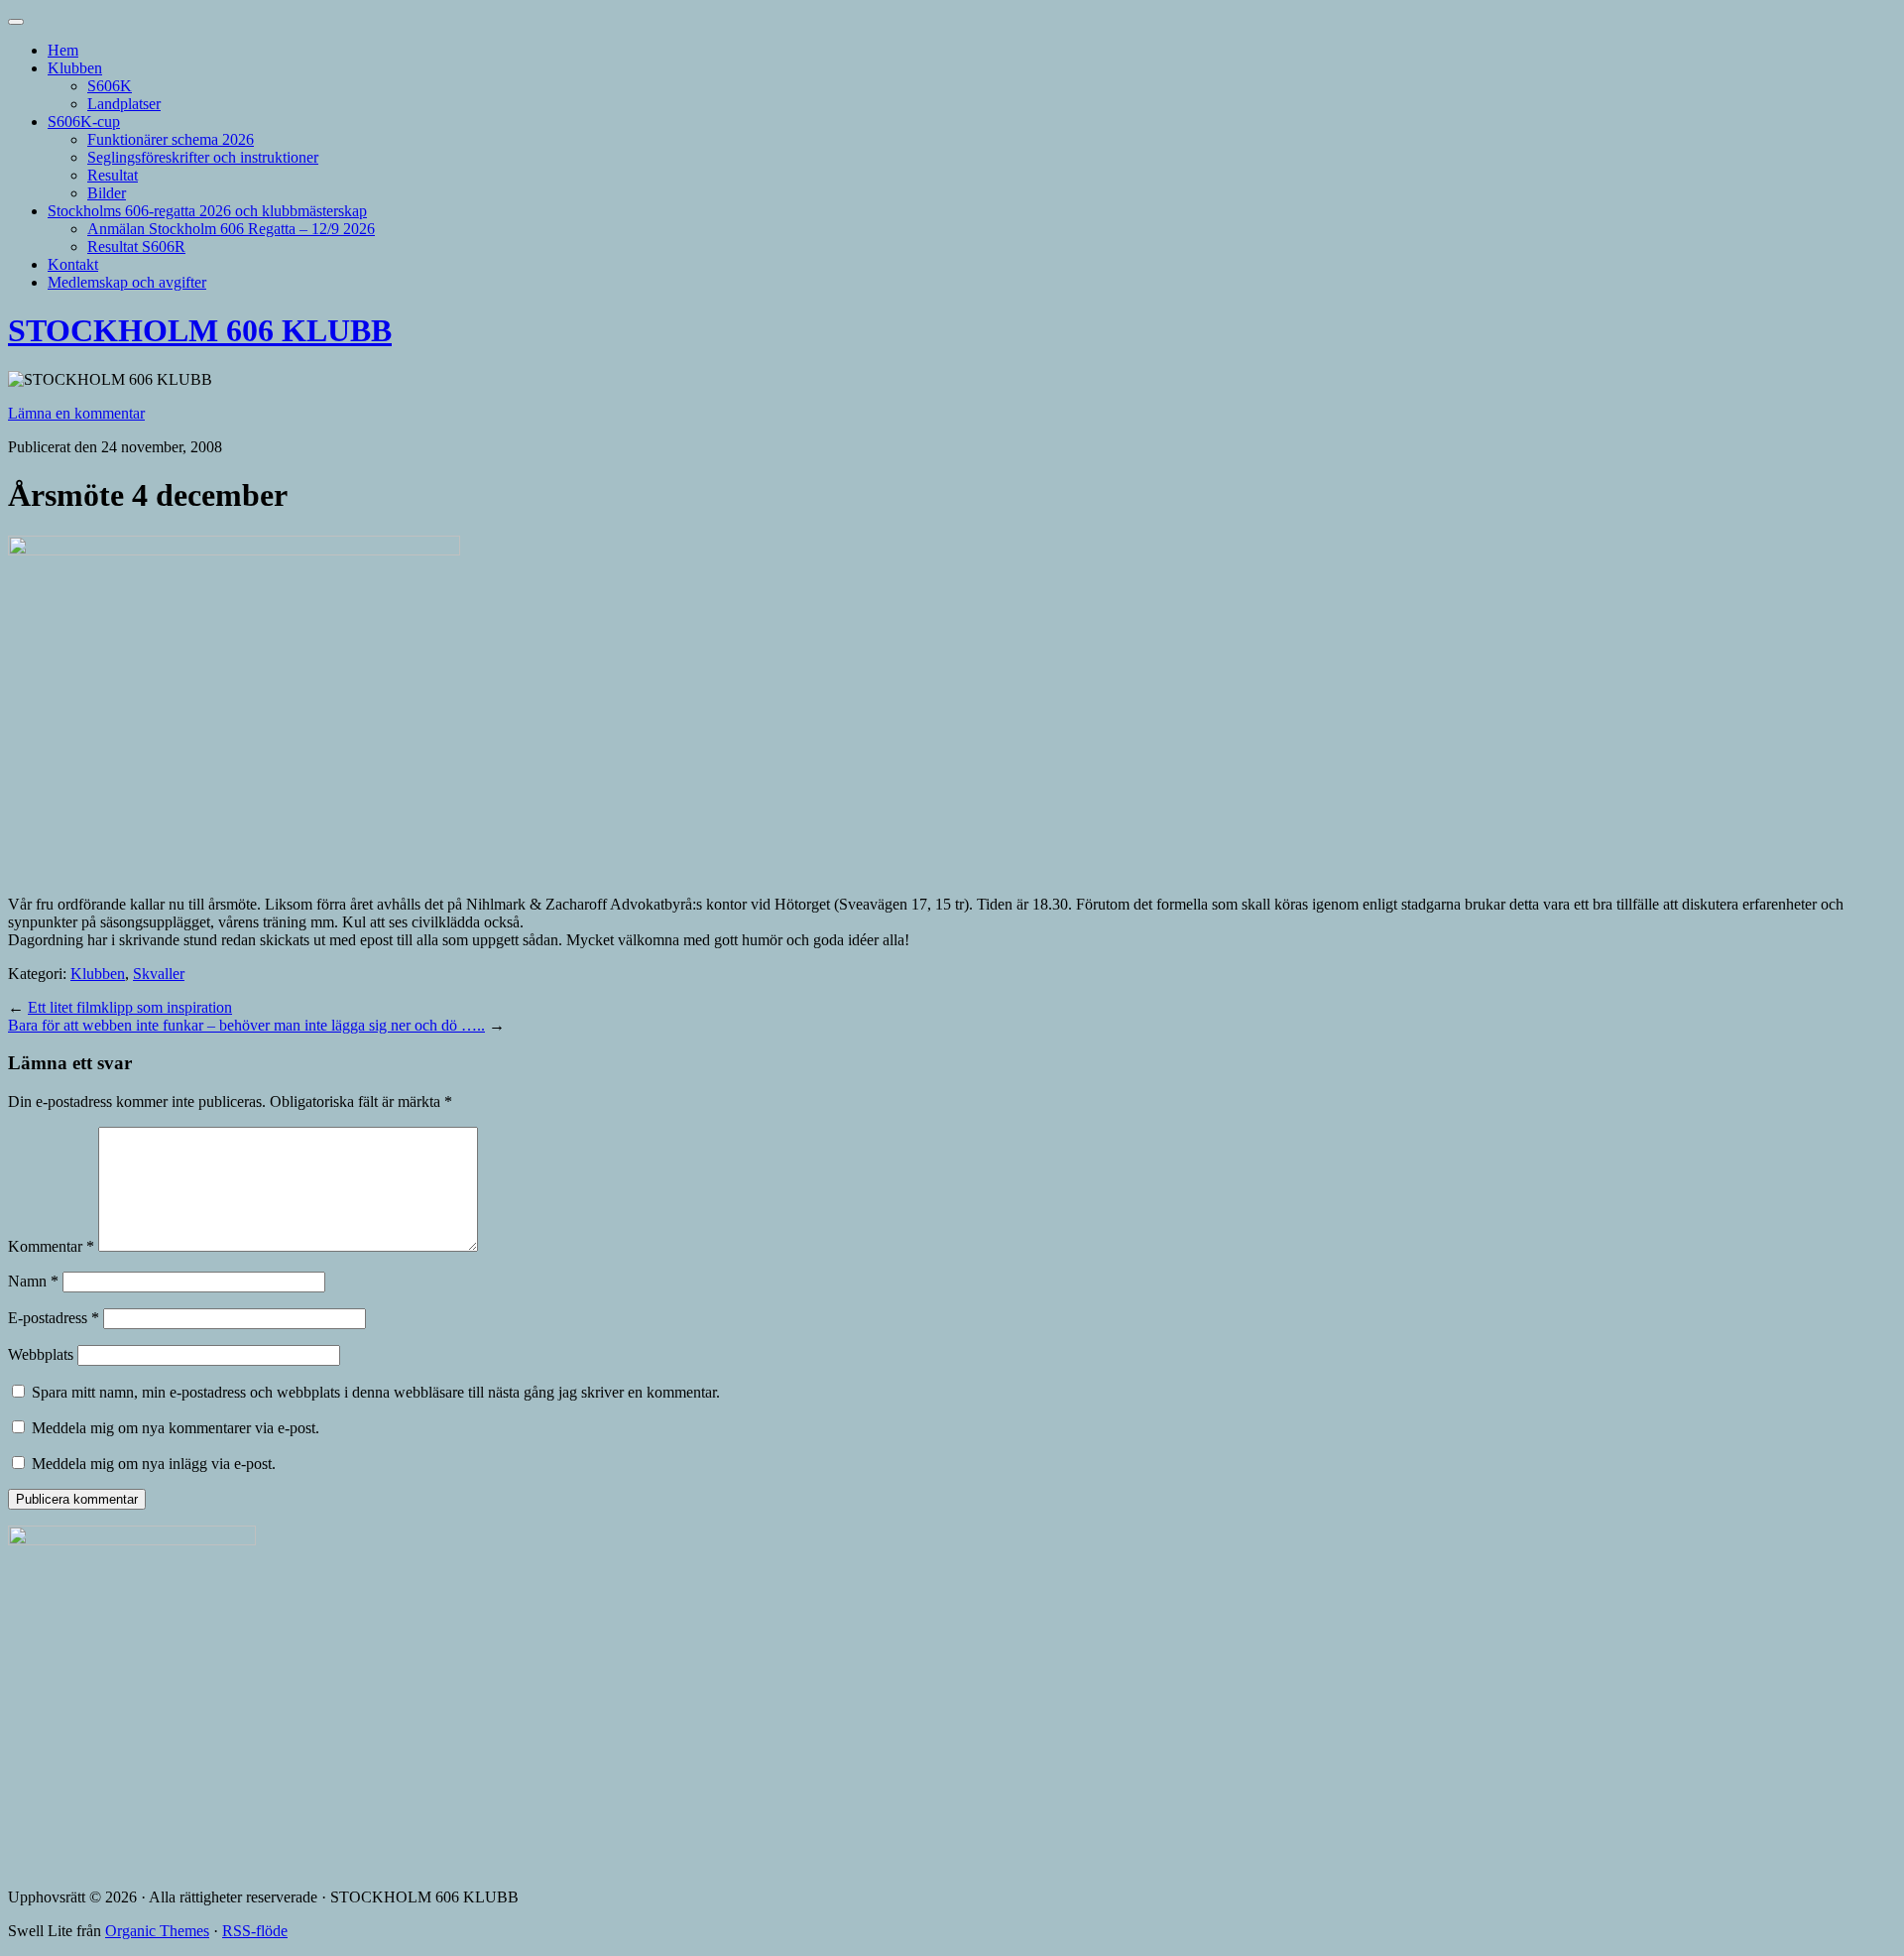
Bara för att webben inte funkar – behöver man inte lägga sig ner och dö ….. (246, 1025)
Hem (63, 50)
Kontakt (73, 264)
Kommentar (51, 1246)
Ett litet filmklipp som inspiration (130, 1007)
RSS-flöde (255, 1931)
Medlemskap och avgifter (127, 282)
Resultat (113, 175)
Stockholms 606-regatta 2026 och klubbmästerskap (207, 211)
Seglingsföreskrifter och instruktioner (203, 157)
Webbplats (41, 1354)
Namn (33, 1281)
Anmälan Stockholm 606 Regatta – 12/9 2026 (231, 229)
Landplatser (124, 104)
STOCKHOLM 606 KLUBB (200, 330)
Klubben (75, 68)
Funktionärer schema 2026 (171, 139)
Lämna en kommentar (76, 413)
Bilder (107, 193)
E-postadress (54, 1318)
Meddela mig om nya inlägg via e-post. (154, 1464)
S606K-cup (84, 122)
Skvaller (159, 974)
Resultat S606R (136, 246)
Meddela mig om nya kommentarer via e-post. (176, 1428)
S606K (110, 86)
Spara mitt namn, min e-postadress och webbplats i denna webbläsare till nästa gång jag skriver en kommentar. (376, 1392)
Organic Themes (157, 1931)
